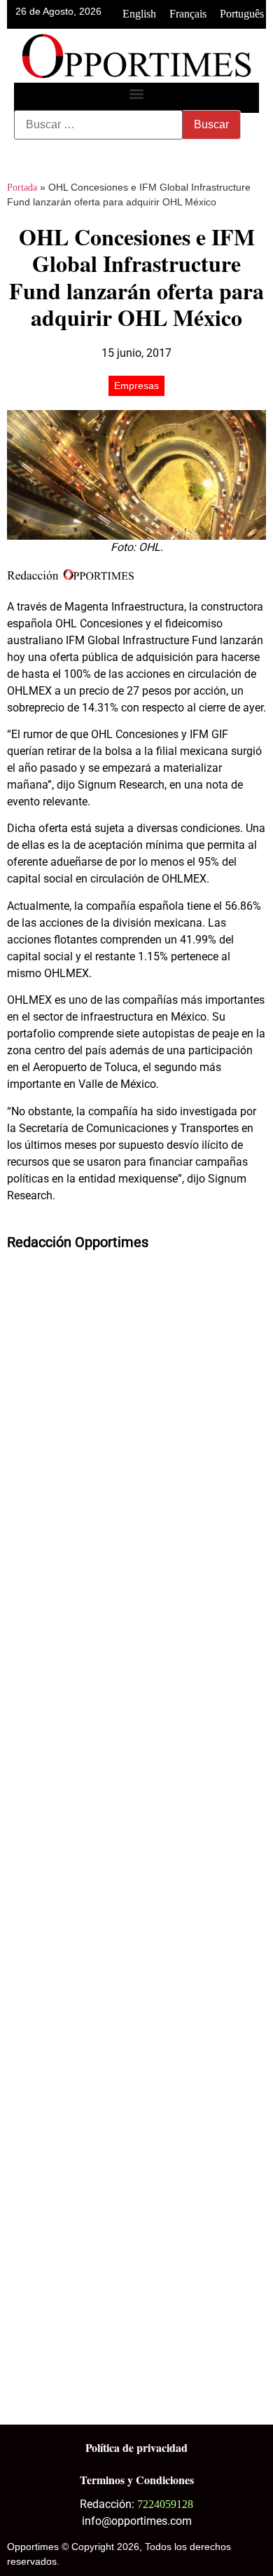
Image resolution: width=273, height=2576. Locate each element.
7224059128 (165, 2504)
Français (188, 14)
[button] (137, 94)
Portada (22, 188)
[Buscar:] (98, 125)
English (139, 14)
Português (242, 14)
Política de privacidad (136, 2447)
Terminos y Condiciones (137, 2480)
